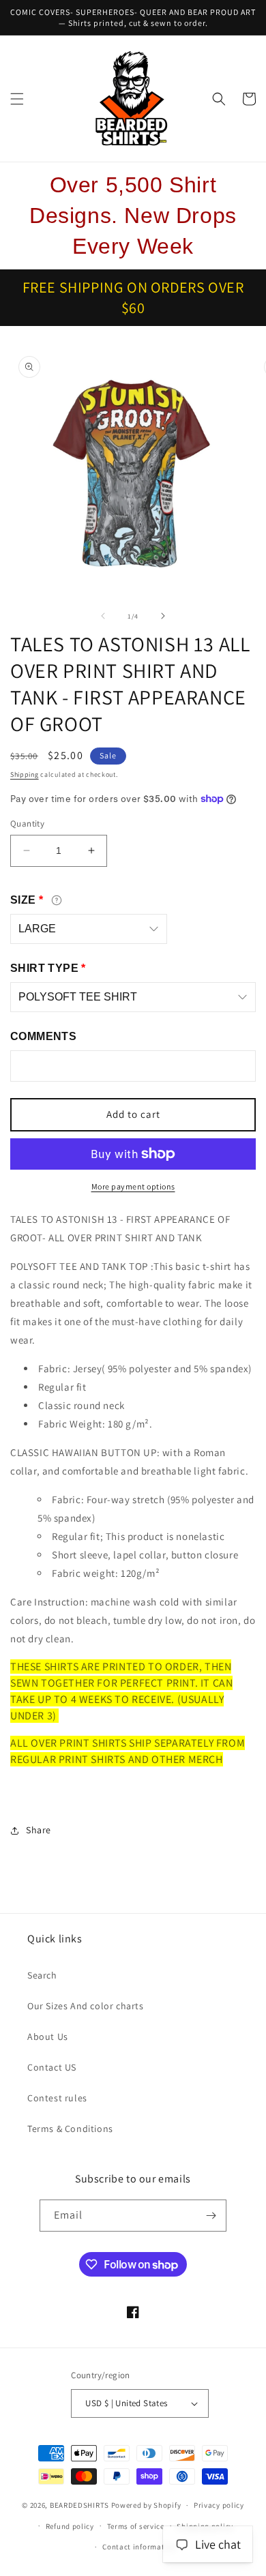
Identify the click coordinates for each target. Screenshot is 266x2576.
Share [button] (39, 1830)
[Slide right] (163, 616)
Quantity (27, 824)
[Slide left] (103, 616)
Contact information (139, 2547)
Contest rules (57, 2098)
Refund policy (70, 2526)
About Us (48, 2037)
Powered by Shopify (146, 2505)
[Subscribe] (211, 2216)
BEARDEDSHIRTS (79, 2505)
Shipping (25, 774)
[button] (17, 99)
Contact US (52, 2067)
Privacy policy (219, 2505)
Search (42, 1975)
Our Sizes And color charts (86, 2006)
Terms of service (136, 2526)
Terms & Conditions (70, 2129)
